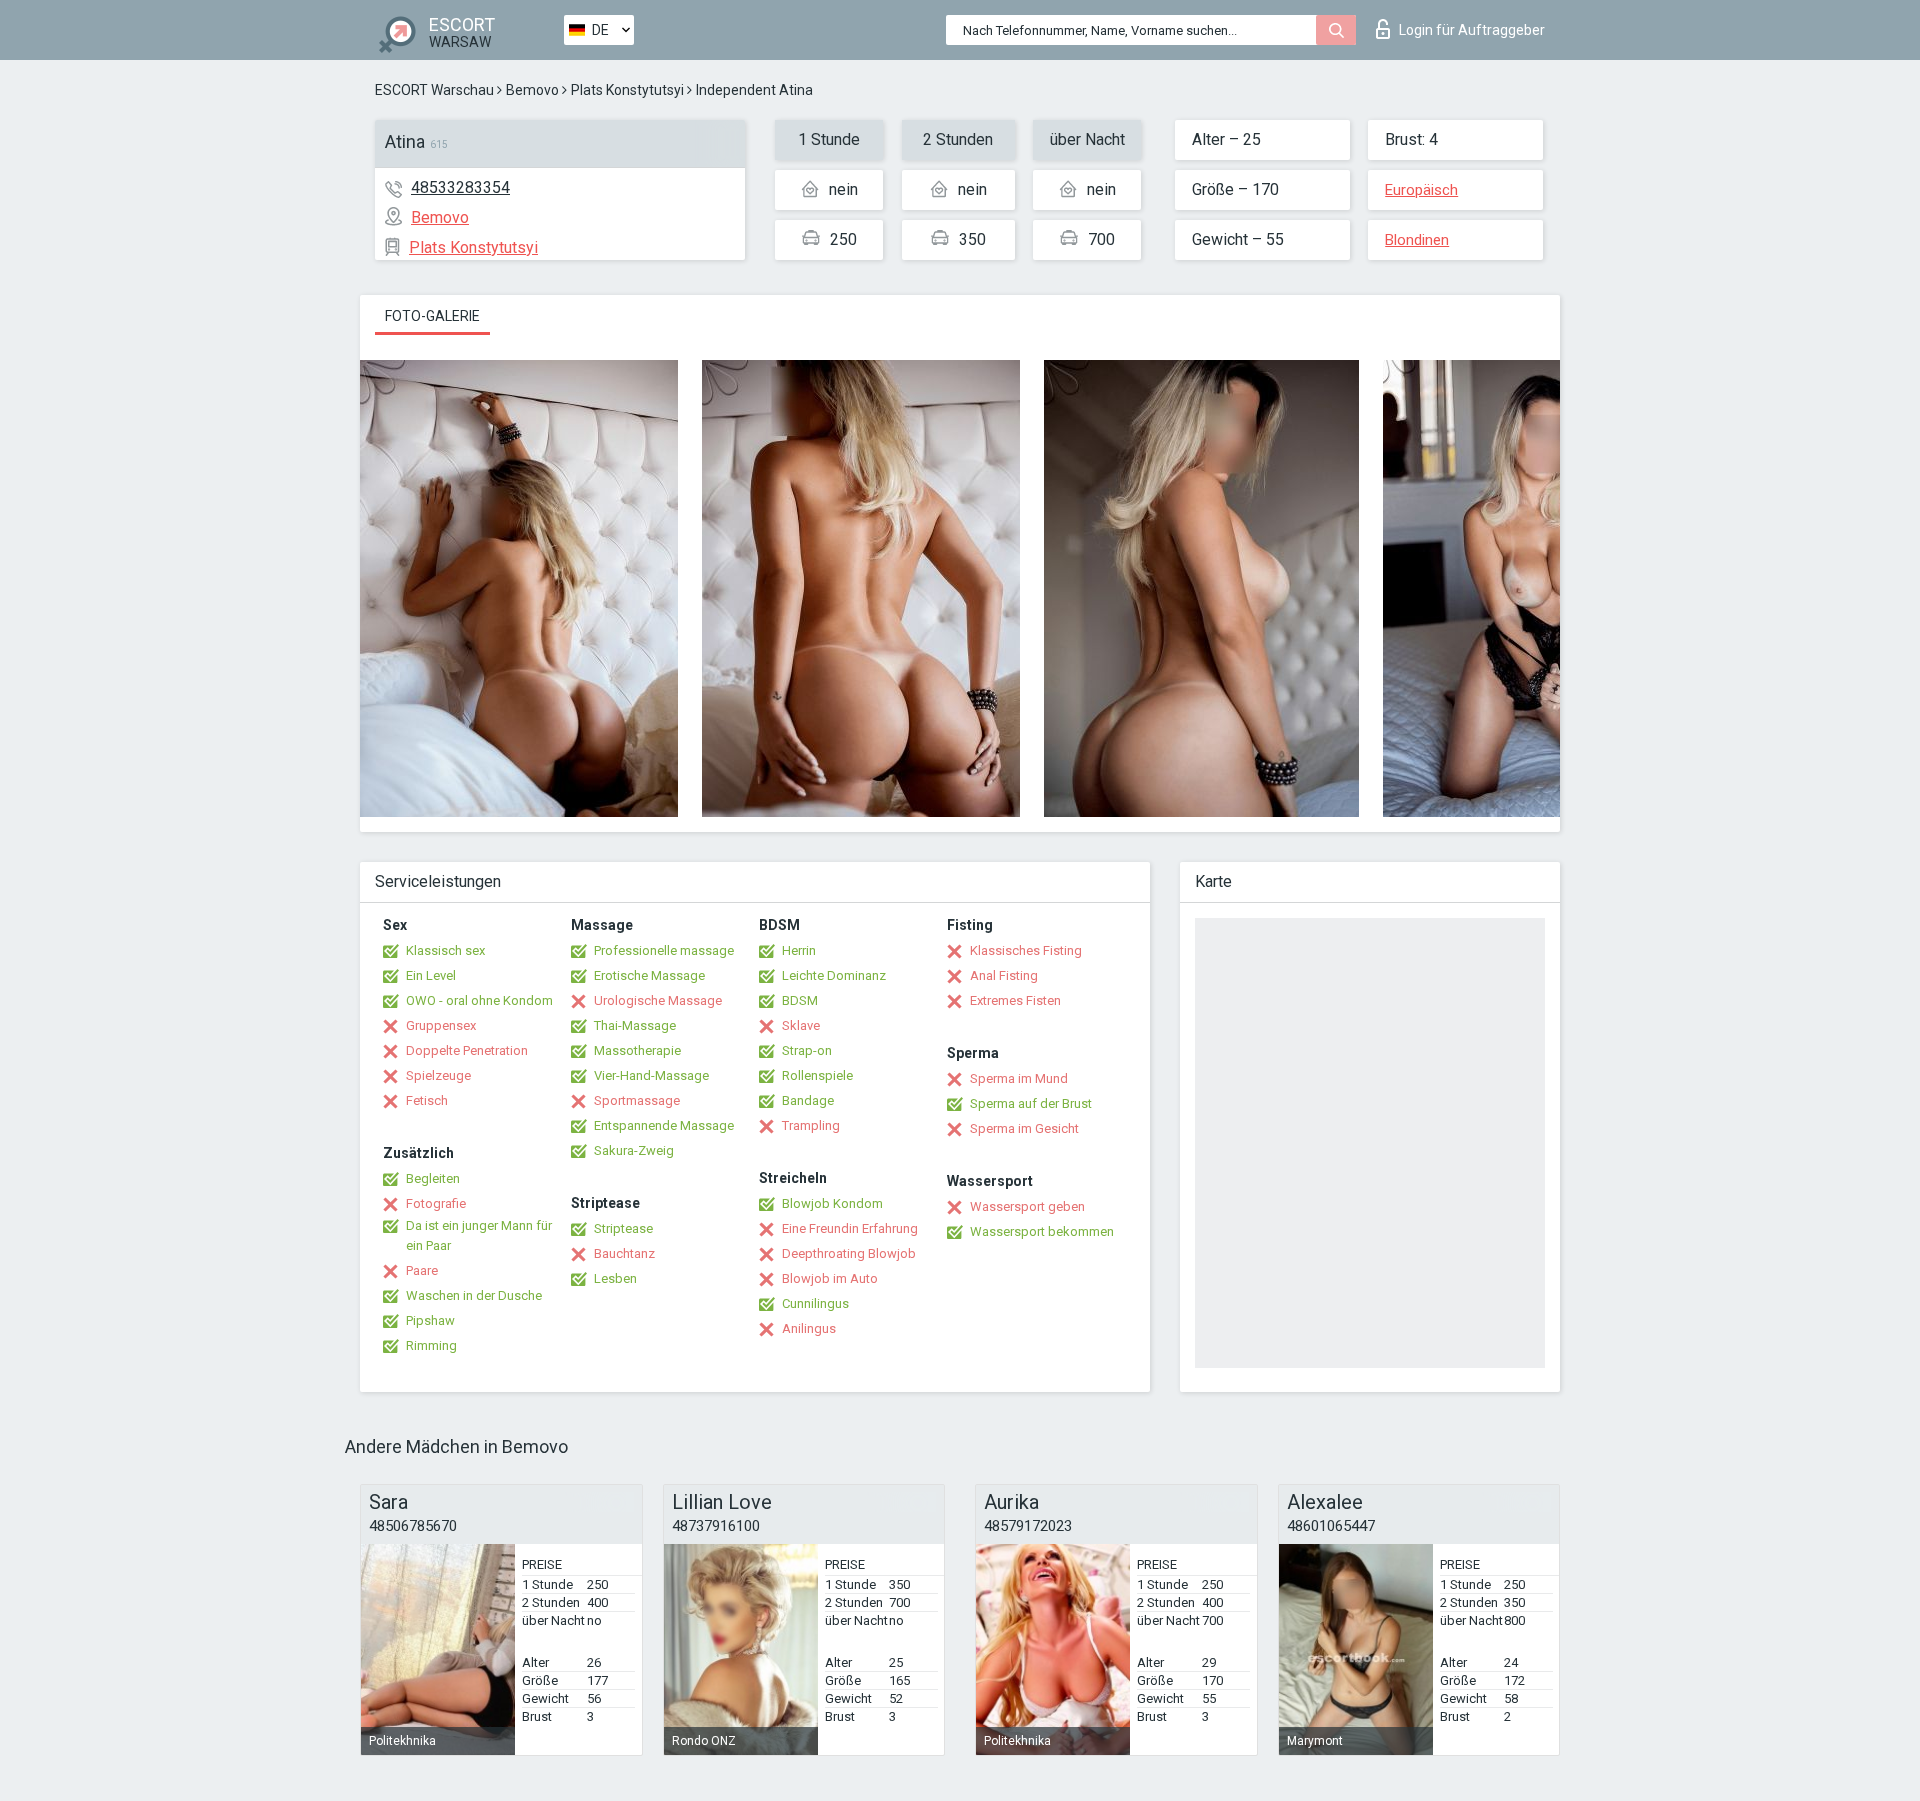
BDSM (800, 1000)
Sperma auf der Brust (1031, 1103)
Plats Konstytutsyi (627, 90)
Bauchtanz (624, 1253)
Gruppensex (441, 1025)
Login (1472, 30)
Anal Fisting (1004, 975)
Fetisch (427, 1100)
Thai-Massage (635, 1025)
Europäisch (1421, 190)
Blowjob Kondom (832, 1203)
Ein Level (431, 975)
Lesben (615, 1278)
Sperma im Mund (1019, 1078)
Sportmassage (637, 1100)
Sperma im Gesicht (1024, 1128)
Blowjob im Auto (830, 1278)
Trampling (811, 1125)
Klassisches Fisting (1026, 950)
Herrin (799, 950)
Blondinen (1417, 240)
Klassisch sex (445, 950)
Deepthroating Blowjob (849, 1253)
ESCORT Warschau (434, 90)
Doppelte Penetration (467, 1050)
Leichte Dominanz (834, 975)
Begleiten (433, 1178)
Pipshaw (430, 1320)
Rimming (431, 1345)
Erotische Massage (649, 975)
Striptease (623, 1228)
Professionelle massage (664, 950)
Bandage (808, 1100)
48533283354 (460, 187)
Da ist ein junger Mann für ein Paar (479, 1235)
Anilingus (809, 1328)
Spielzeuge (438, 1075)
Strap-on (807, 1050)
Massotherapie (637, 1050)
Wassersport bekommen (1042, 1231)
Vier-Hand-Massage (651, 1075)
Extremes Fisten (1015, 1000)
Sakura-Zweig (634, 1150)
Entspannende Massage (664, 1125)
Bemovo (532, 90)
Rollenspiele (817, 1075)
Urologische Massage (658, 1000)
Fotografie (436, 1203)
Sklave (801, 1025)
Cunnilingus (815, 1303)
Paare (422, 1270)
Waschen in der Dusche (474, 1295)
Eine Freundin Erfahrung (850, 1228)
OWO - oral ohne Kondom (479, 1000)
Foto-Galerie (432, 316)
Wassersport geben (1027, 1206)
